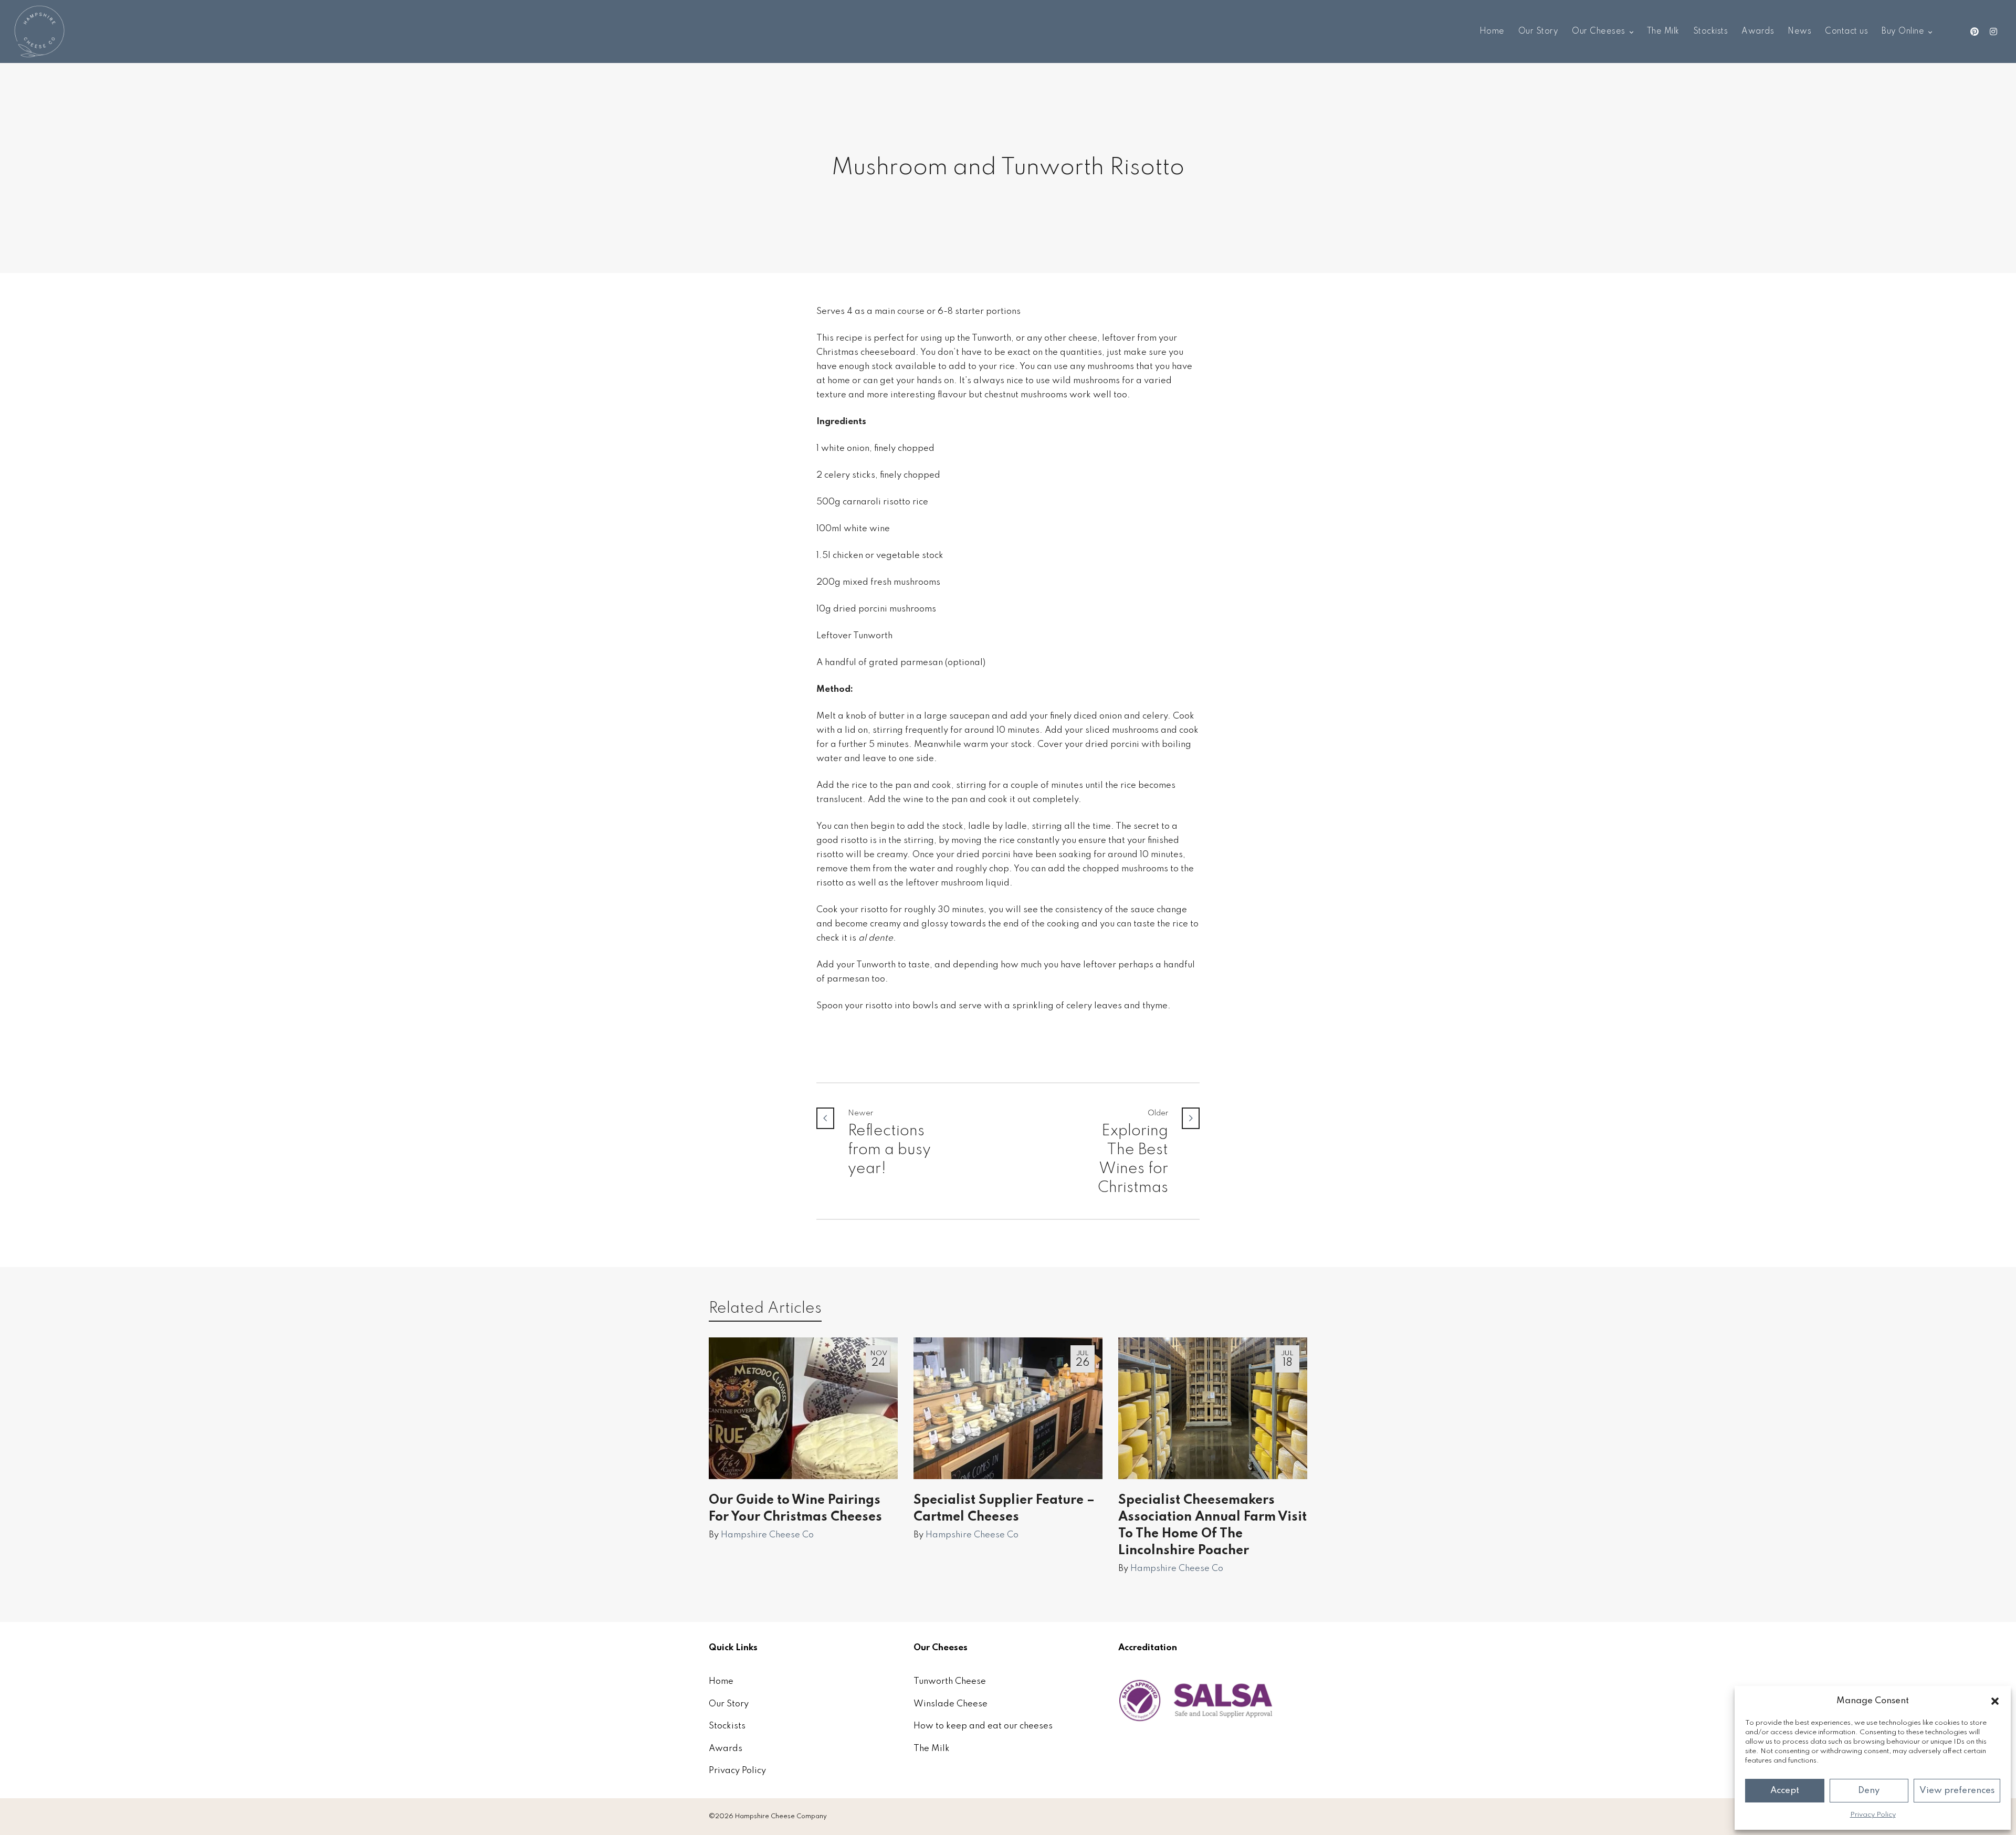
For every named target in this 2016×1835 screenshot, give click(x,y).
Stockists (727, 1726)
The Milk (932, 1749)
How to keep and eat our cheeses (983, 1726)
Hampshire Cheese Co (767, 1535)
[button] (1995, 1701)
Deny (1869, 1791)
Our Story (729, 1704)
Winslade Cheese (951, 1704)
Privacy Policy (1873, 1815)
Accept (1785, 1791)
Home (721, 1681)
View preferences (1957, 1791)
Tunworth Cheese (950, 1681)
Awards (726, 1749)
